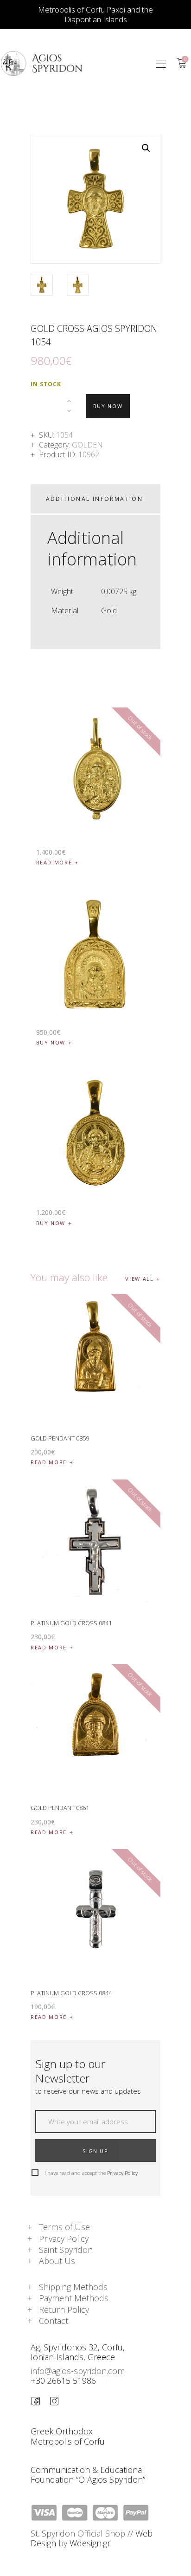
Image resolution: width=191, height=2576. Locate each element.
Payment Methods (74, 2298)
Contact (54, 2321)
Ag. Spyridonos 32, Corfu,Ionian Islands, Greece (78, 2352)
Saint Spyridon (66, 2250)
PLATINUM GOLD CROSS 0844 (71, 1993)
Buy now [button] (51, 1042)
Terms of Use (64, 2227)
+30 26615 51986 (63, 2381)
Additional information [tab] (95, 499)
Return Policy (64, 2310)
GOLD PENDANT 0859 (60, 1438)
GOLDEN (87, 445)
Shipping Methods (73, 2287)
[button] (161, 63)
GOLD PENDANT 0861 (60, 1808)
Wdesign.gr (90, 2543)
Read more (54, 862)
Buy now (108, 406)
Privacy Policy (122, 2173)
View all (139, 1279)
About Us (57, 2261)
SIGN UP (95, 2151)
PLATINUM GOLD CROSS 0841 (71, 1623)
